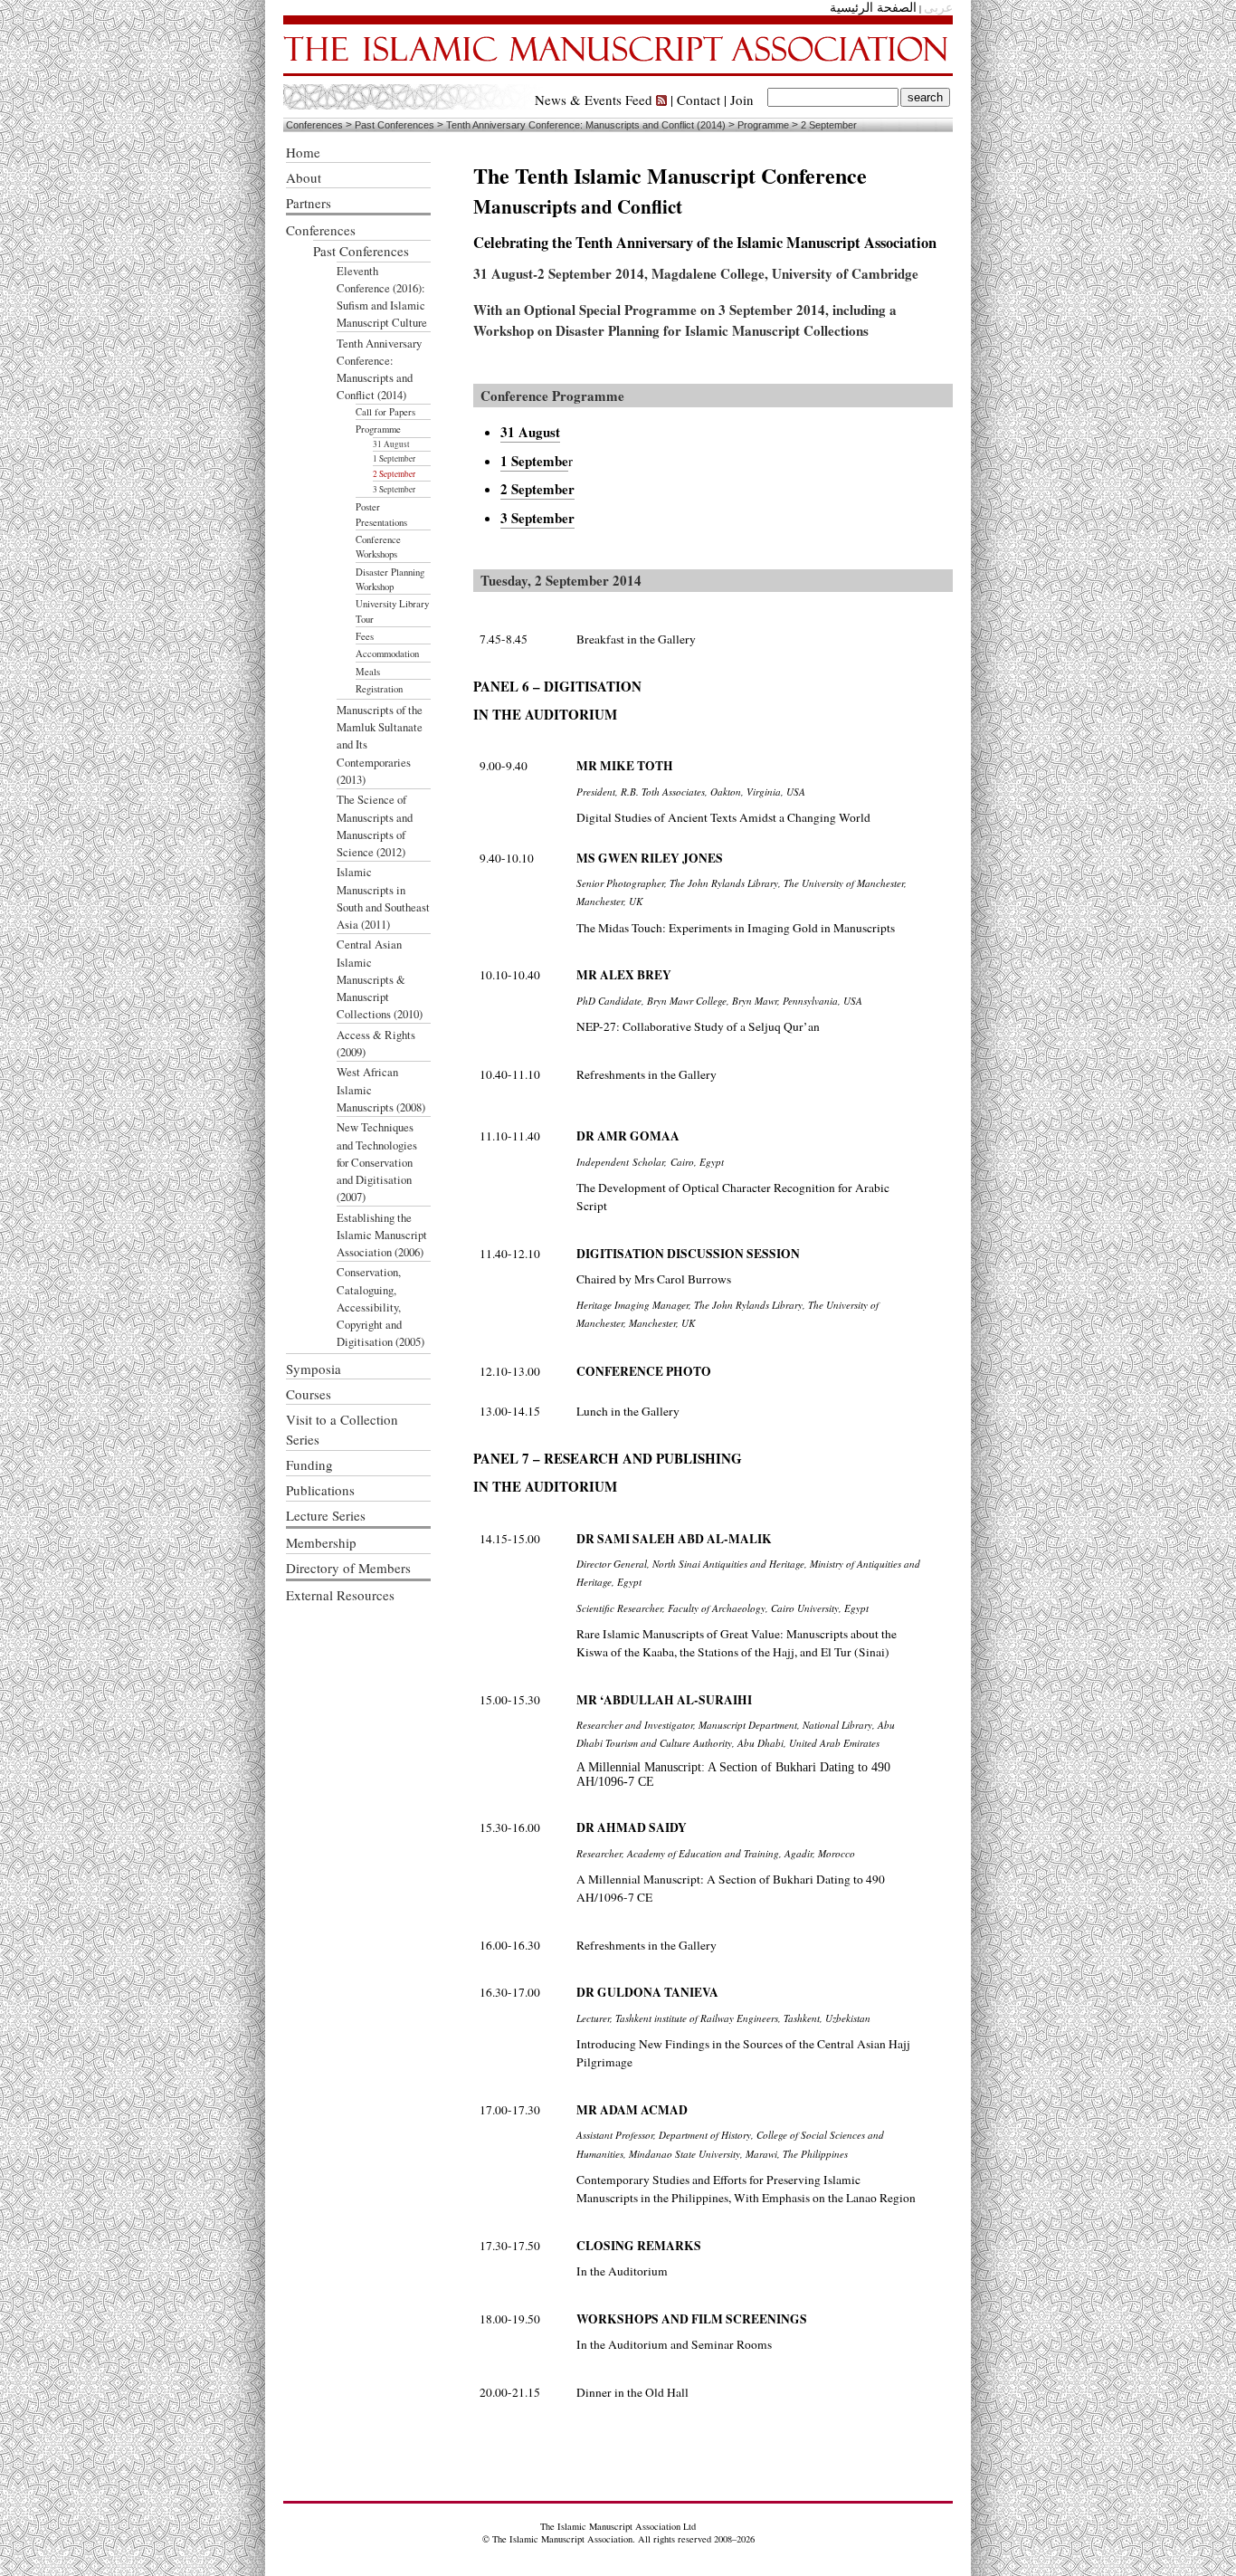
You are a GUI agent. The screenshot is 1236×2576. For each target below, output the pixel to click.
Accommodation (387, 654)
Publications (320, 1490)
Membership (321, 1542)
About (304, 177)
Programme (763, 125)
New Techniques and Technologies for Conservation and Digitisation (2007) (377, 1162)
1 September (394, 458)
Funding (309, 1465)
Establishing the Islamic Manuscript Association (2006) (382, 1235)
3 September (394, 489)
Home (303, 152)
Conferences (314, 125)
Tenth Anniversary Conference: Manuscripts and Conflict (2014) (586, 125)
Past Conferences (395, 125)
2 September (829, 125)
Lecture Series (326, 1515)
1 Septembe (534, 461)
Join (742, 100)
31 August (391, 444)
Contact (699, 100)
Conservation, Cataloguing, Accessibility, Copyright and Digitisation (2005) (380, 1307)
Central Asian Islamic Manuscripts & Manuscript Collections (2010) (380, 979)
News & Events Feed (595, 100)
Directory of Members (348, 1568)
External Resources (340, 1595)
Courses (309, 1394)
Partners (309, 203)
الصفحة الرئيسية (873, 8)
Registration (379, 689)
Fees (365, 636)
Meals (368, 672)
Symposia (314, 1369)
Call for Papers (385, 412)
